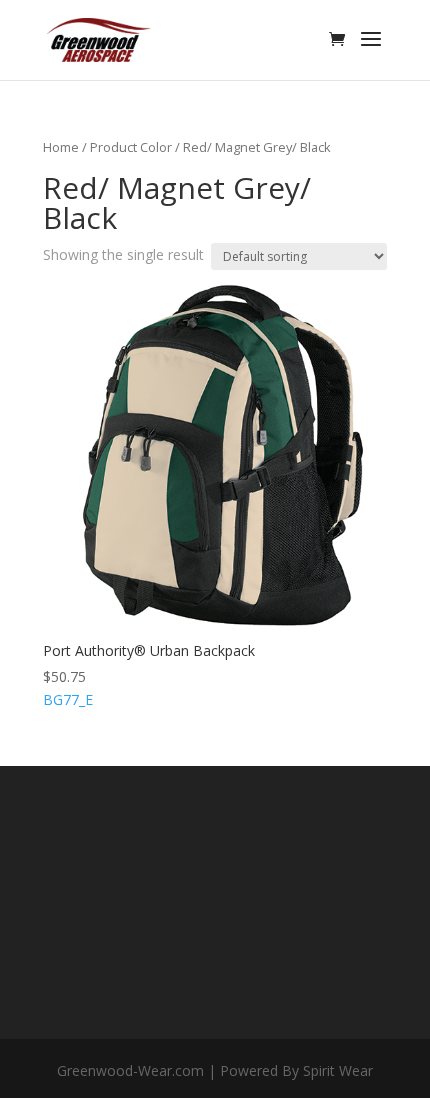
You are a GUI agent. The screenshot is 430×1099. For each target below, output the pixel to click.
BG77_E (149, 675)
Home (61, 147)
